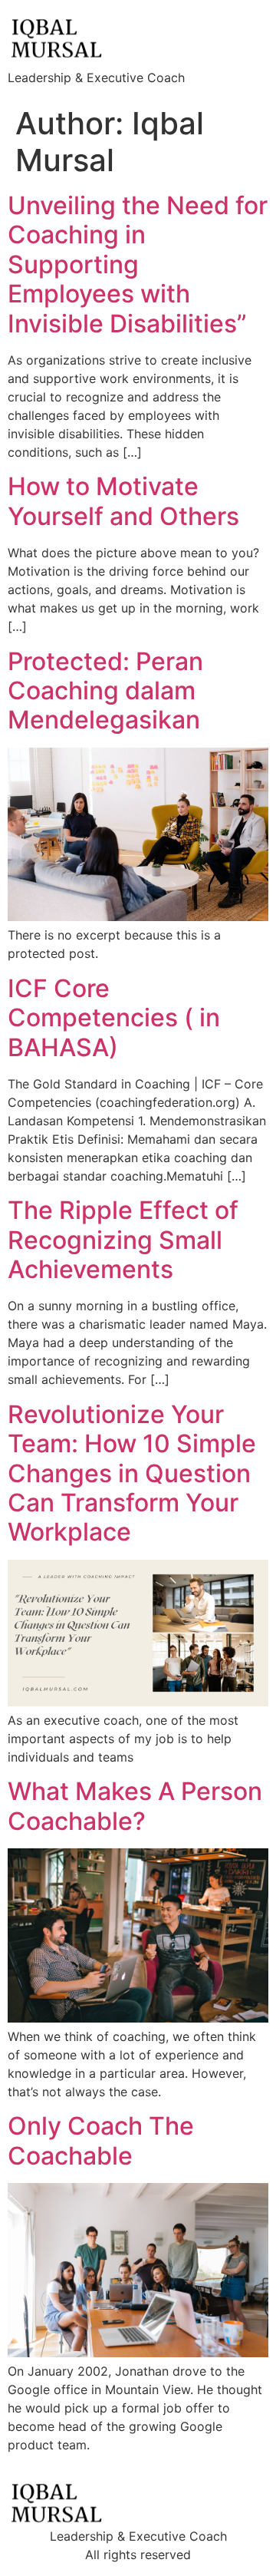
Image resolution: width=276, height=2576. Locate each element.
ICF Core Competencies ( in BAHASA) (114, 1018)
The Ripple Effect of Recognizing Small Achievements (123, 1240)
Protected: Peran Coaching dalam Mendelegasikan (105, 691)
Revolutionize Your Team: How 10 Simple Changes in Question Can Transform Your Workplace (132, 1473)
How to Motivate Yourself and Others (123, 501)
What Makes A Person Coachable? (135, 1806)
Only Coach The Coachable (101, 2140)
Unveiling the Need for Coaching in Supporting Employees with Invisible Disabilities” (138, 264)
